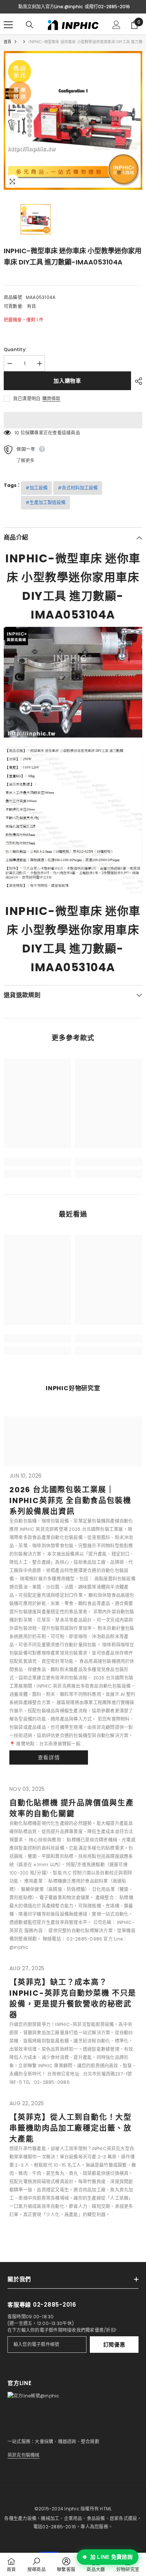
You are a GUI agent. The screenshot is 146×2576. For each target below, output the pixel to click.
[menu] (8, 25)
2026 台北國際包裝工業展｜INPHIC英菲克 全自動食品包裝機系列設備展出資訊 (70, 1501)
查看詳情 (49, 1757)
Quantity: (15, 349)
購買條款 (51, 399)
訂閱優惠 (114, 2345)
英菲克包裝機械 (24, 2455)
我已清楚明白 (27, 399)
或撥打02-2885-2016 (107, 7)
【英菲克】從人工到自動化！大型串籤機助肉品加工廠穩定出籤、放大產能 (71, 2128)
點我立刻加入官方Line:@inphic (51, 7)
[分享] (137, 381)
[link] (37, 1162)
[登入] (116, 25)
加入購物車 (67, 381)
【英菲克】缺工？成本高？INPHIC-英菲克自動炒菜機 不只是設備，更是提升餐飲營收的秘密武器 (73, 1998)
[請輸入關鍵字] (30, 25)
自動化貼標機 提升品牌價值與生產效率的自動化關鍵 (72, 1808)
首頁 (7, 42)
